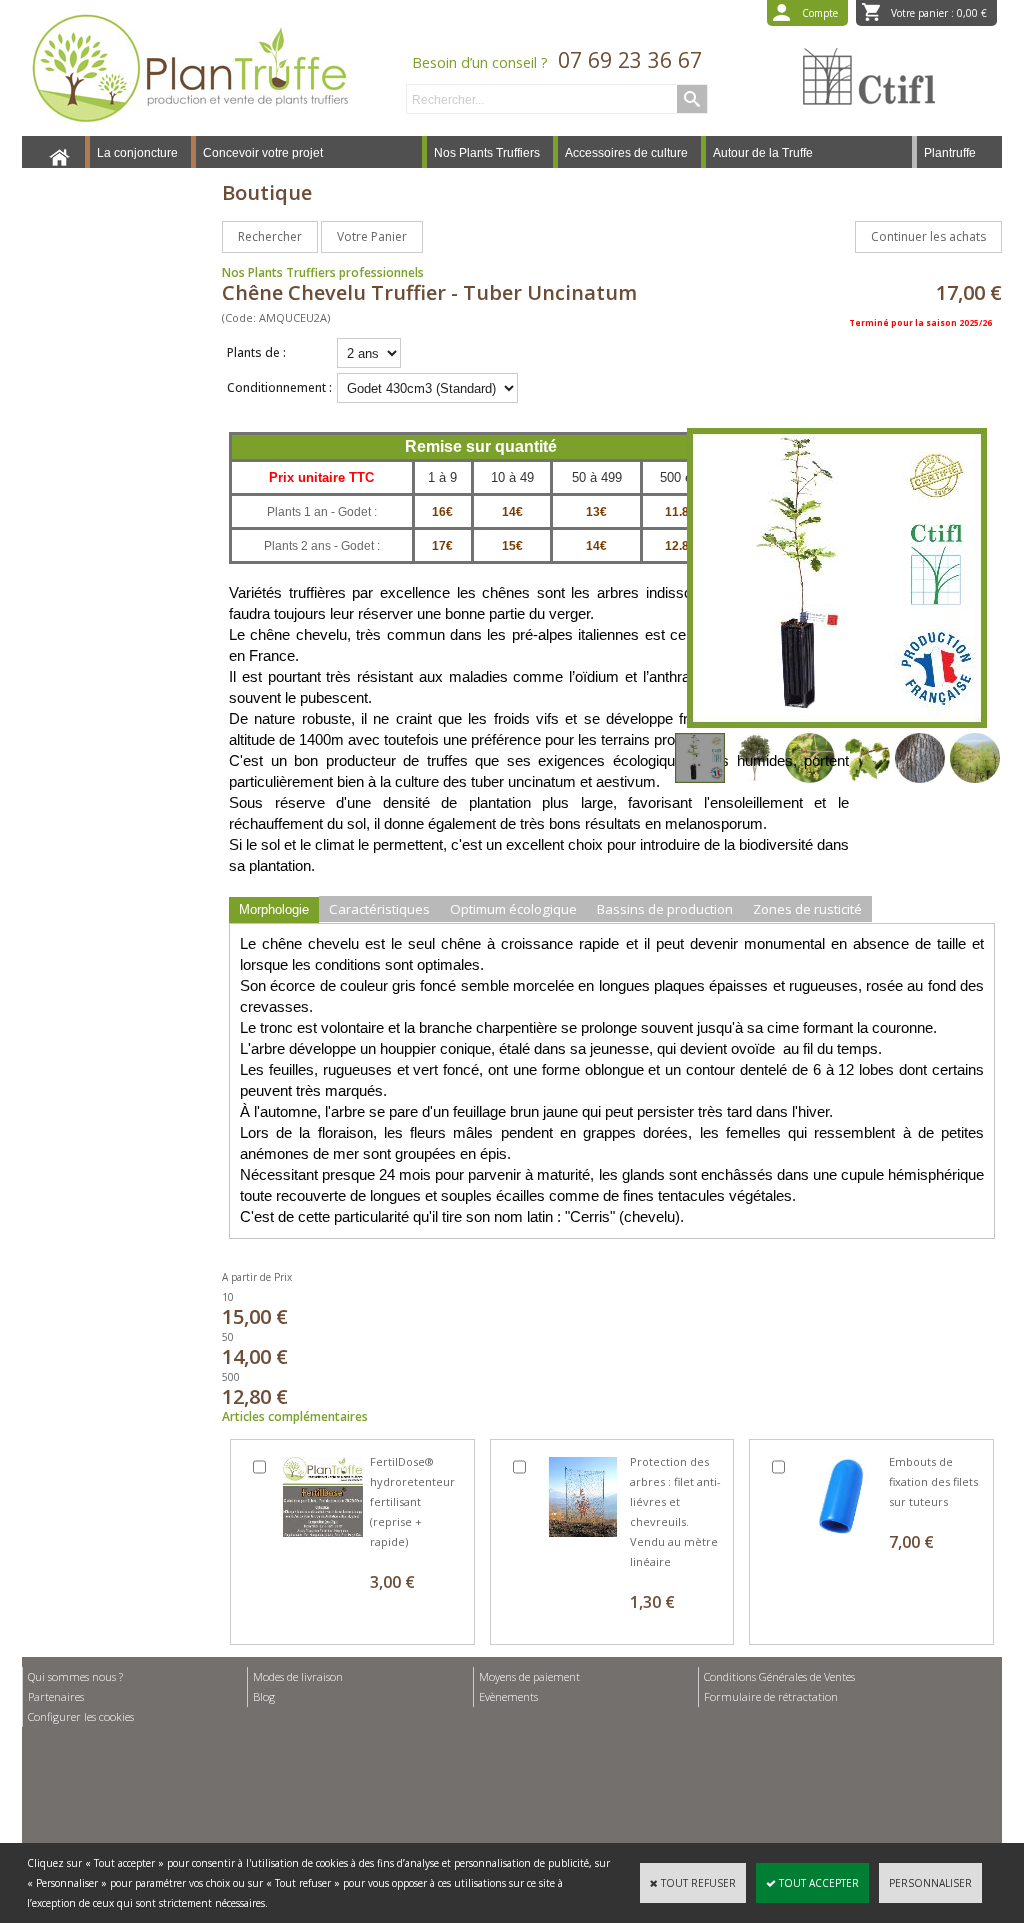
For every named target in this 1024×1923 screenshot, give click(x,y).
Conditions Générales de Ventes (779, 1676)
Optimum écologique (513, 909)
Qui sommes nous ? (75, 1676)
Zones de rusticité (807, 909)
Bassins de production (665, 909)
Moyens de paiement (529, 1676)
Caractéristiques (379, 909)
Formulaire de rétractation (771, 1696)
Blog (264, 1696)
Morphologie (274, 909)
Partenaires (56, 1696)
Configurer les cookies (81, 1716)
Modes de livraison (298, 1676)
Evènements (508, 1696)
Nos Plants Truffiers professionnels (323, 272)
